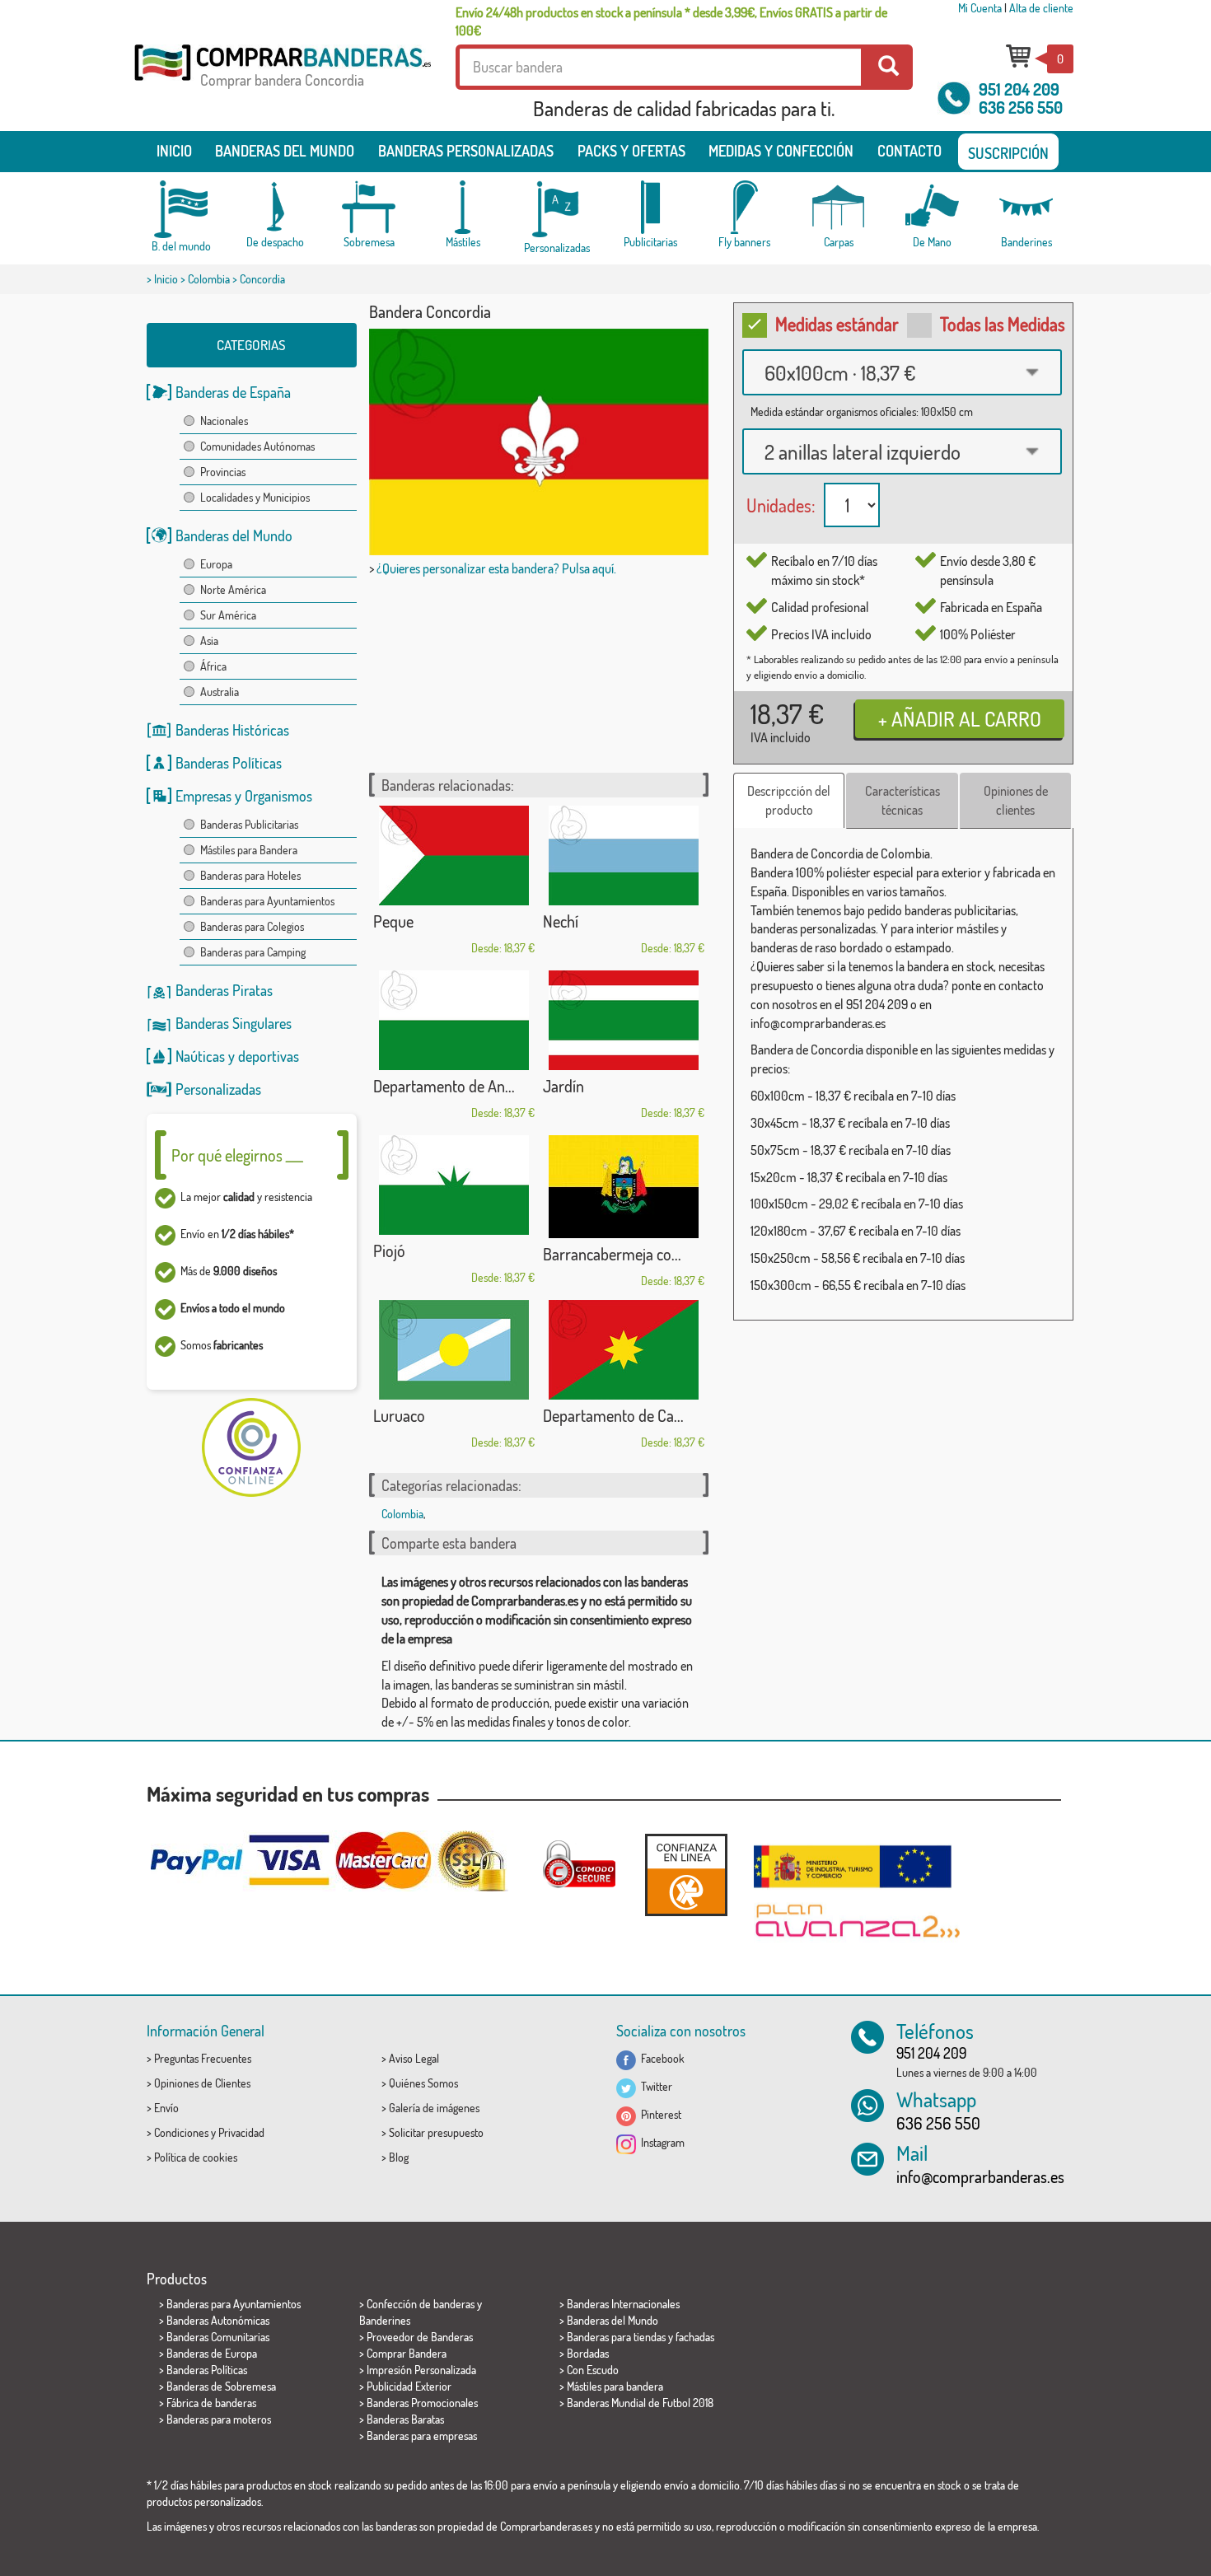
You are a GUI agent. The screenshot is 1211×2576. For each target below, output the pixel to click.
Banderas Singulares (234, 1023)
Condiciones (181, 2132)
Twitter (654, 2086)
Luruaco (399, 1415)
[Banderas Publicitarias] (651, 207)
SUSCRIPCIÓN (1008, 153)
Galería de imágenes (434, 2108)
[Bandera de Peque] (454, 856)
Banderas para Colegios (252, 926)
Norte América (233, 589)
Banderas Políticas (229, 763)
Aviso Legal (414, 2058)
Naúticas (200, 1056)
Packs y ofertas (631, 151)
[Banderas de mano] (933, 207)
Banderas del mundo (285, 151)
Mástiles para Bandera (249, 850)
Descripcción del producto (789, 800)
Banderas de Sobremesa (221, 2386)
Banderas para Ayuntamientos (267, 901)
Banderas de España (233, 392)
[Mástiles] (463, 207)
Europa (216, 564)
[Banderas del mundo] (181, 209)
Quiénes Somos (423, 2083)
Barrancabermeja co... (612, 1254)
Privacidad (241, 2132)
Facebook (660, 2058)
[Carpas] (839, 207)
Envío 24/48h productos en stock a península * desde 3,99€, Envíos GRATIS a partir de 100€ (671, 21)
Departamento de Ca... (613, 1415)
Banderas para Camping (253, 952)
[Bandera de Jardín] (624, 1020)
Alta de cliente (1041, 8)
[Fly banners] (745, 207)
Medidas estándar (837, 324)
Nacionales (224, 421)
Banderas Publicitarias (249, 824)
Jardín (563, 1086)
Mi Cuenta (980, 8)
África (213, 666)
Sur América (228, 615)
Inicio (174, 151)
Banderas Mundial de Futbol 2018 (640, 2403)
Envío (166, 2108)
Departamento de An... (444, 1086)
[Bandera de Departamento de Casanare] (624, 1350)
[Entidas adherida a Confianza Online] (686, 1875)
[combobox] (902, 372)
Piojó (389, 1251)
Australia (220, 692)
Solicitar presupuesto (436, 2132)
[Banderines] (1026, 207)
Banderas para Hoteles (250, 875)
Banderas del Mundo (234, 535)
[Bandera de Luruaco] (454, 1350)
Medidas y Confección (781, 151)
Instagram (660, 2142)
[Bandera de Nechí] (624, 856)
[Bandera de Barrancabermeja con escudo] (624, 1187)
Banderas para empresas (422, 2436)
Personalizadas (218, 1089)
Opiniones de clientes (1016, 800)
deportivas (269, 1056)
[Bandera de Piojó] (454, 1185)
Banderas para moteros (219, 2419)
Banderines (385, 2320)
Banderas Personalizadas (466, 151)
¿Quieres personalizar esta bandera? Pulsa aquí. (496, 568)
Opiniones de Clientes (202, 2083)
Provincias (223, 472)
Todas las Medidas (1003, 324)
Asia (209, 640)
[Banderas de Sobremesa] (369, 207)
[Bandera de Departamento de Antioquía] (454, 1020)
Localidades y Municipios (255, 497)
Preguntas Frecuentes (203, 2058)
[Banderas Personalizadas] (557, 210)
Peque (393, 921)
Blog (399, 2157)
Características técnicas (902, 800)
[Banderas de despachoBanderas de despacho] (275, 207)
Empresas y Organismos (244, 796)
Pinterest (659, 2114)
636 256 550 (1021, 107)
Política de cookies (196, 2157)
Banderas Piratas (224, 990)
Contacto (909, 151)
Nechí (561, 921)
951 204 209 (1019, 89)
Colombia (209, 279)
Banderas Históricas (232, 730)
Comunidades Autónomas (257, 446)
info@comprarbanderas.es (980, 2176)
